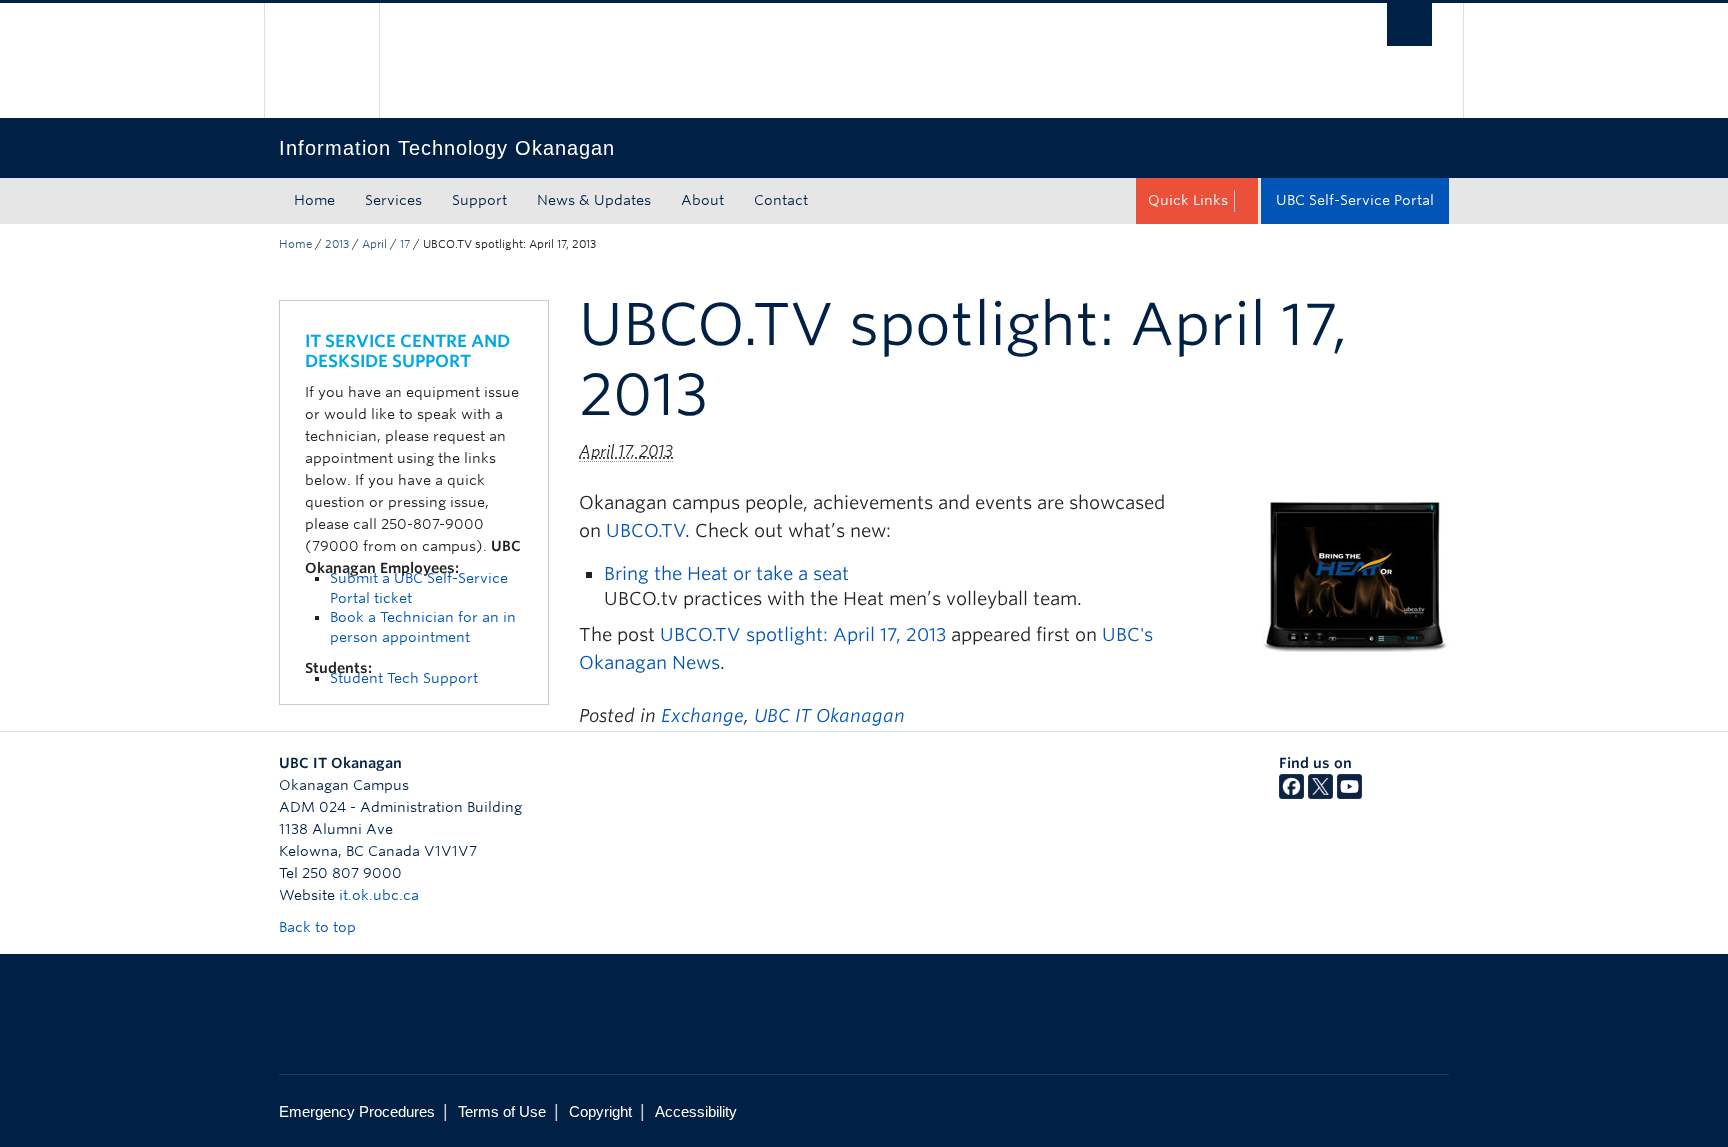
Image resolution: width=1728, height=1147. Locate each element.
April (374, 244)
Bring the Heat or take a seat (726, 573)
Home (314, 200)
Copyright (600, 1111)
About (702, 200)
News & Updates (594, 200)
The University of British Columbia (321, 60)
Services (393, 200)
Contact (781, 200)
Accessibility (696, 1111)
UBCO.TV (645, 530)
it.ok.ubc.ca (379, 895)
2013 (337, 244)
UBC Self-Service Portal (1355, 200)
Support (479, 200)
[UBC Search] (1409, 24)
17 (405, 244)
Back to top (319, 927)
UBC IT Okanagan (829, 715)
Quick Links (1188, 200)
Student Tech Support (404, 678)
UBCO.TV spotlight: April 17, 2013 (803, 634)
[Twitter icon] (1320, 794)
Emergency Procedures (357, 1111)
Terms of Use (502, 1111)
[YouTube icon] (1349, 794)
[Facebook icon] (1291, 794)
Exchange (702, 715)
